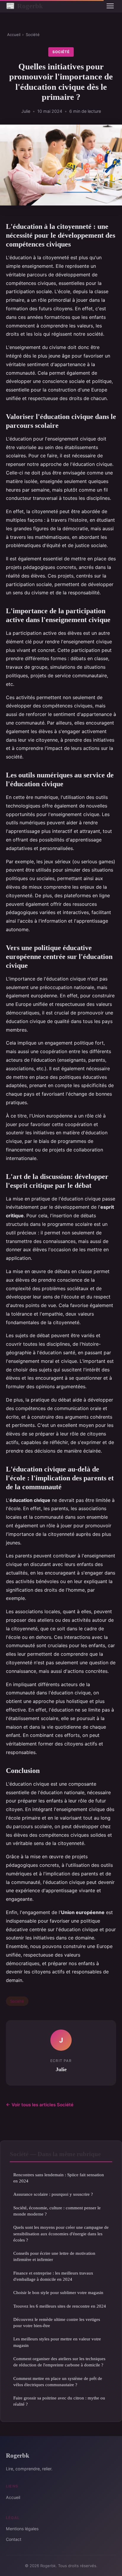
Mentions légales (22, 2529)
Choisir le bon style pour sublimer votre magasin (58, 2292)
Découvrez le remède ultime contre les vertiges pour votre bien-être (57, 2322)
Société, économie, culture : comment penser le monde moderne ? (57, 2211)
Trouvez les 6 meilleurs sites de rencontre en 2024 (60, 2306)
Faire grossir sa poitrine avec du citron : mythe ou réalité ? (59, 2401)
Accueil (14, 35)
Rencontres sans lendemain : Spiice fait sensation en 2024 (59, 2178)
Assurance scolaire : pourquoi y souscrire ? (53, 2194)
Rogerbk (24, 6)
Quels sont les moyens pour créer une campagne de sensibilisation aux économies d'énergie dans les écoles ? (61, 2234)
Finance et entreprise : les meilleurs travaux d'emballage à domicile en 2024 (53, 2276)
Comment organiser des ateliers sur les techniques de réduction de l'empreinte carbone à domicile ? (59, 2362)
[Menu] (110, 6)
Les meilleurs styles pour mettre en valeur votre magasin (57, 2342)
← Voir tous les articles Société (40, 2105)
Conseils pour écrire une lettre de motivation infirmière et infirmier (54, 2256)
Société (33, 35)
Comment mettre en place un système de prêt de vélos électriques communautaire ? (58, 2381)
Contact (14, 2539)
